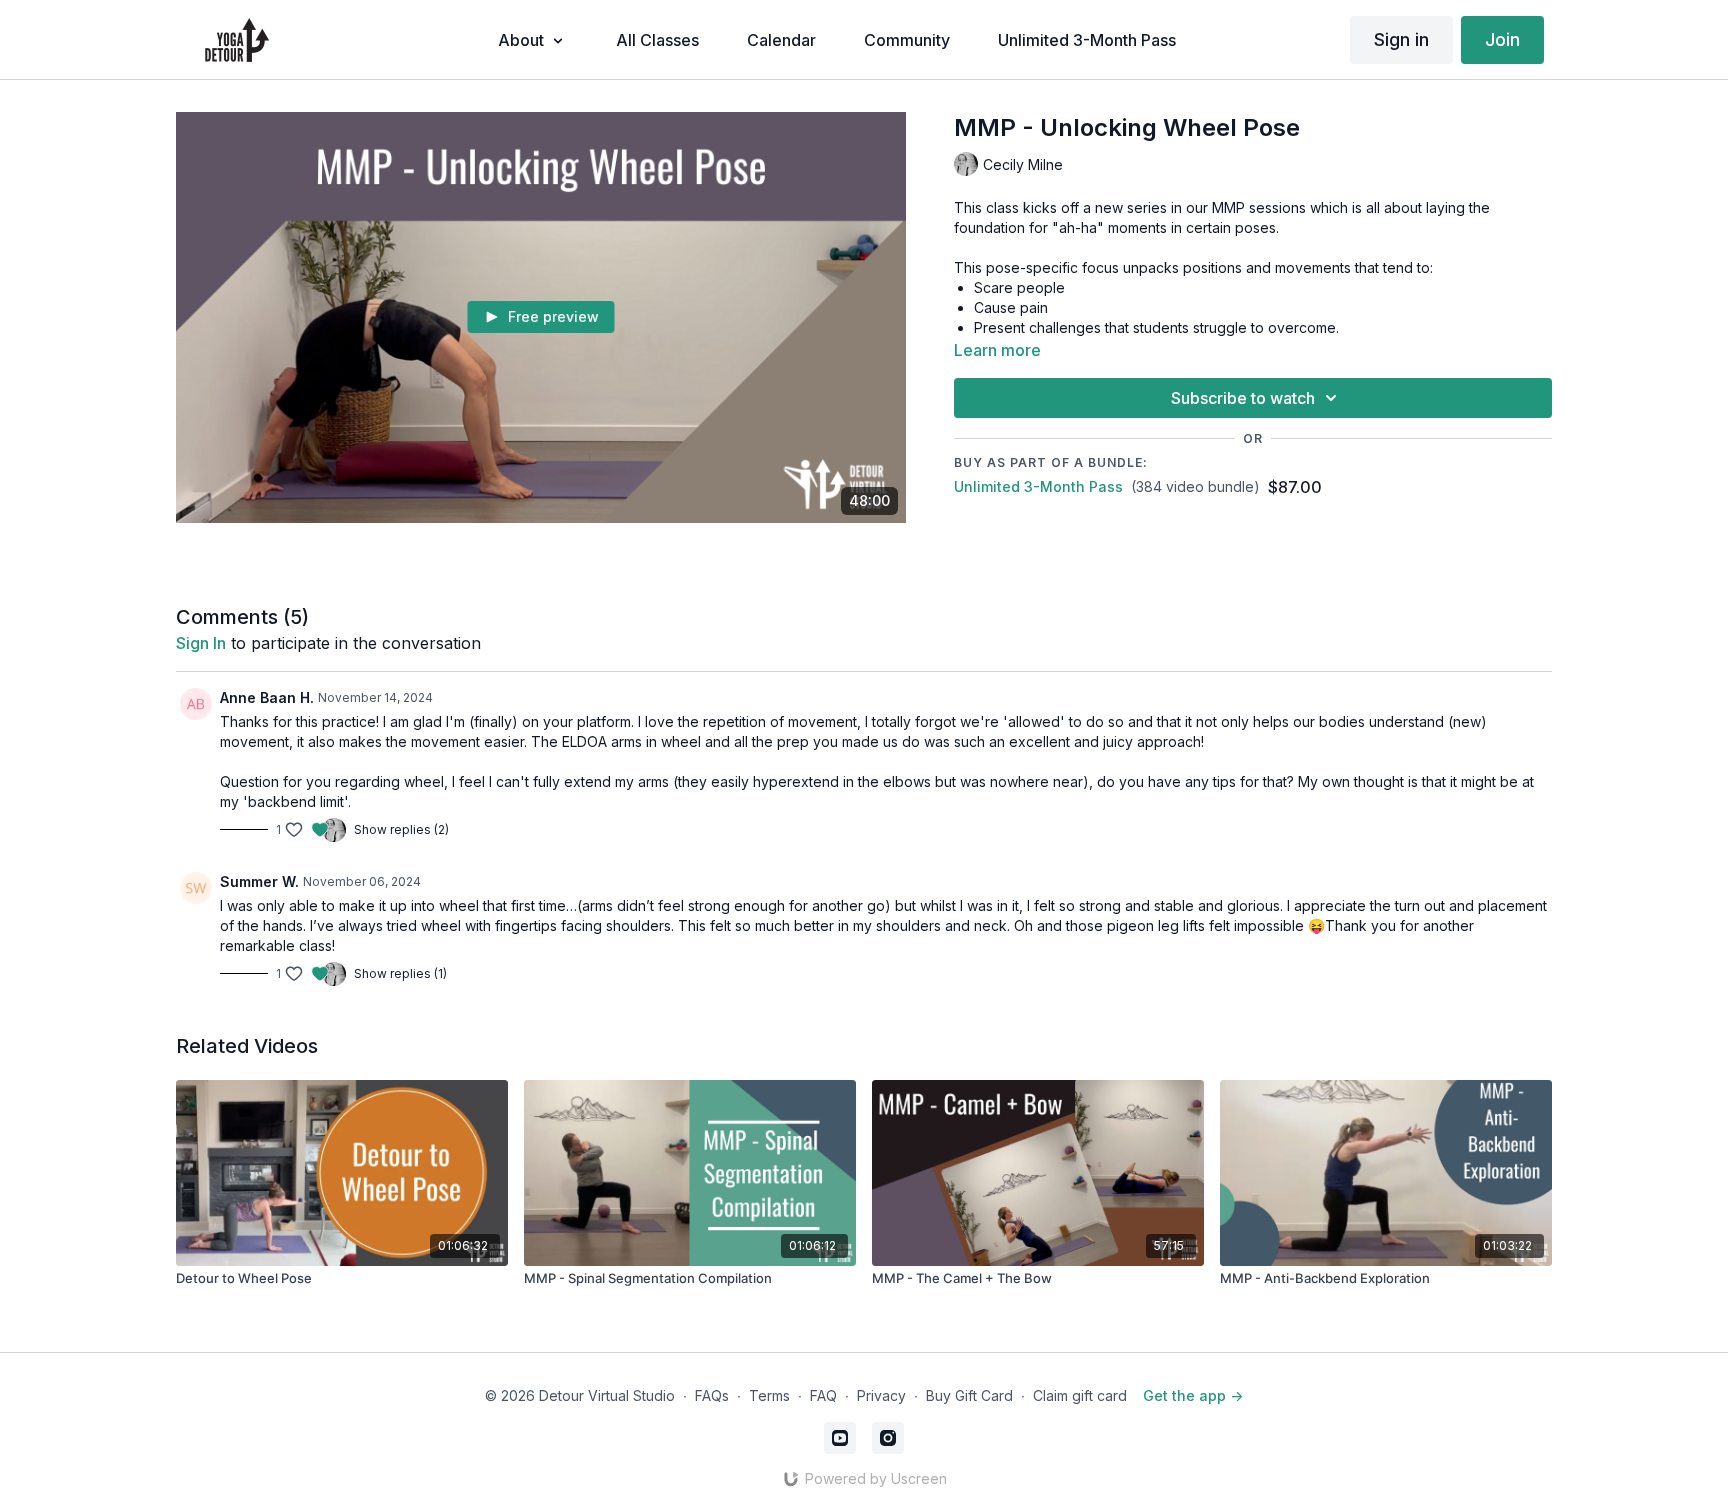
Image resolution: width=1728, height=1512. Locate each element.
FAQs (712, 1395)
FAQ (823, 1395)
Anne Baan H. (267, 697)
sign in (201, 643)
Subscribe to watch (1243, 398)
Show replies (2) (401, 829)
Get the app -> (1193, 1395)
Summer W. (259, 881)
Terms (769, 1395)
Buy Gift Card (969, 1395)
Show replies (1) (400, 973)
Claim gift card (1080, 1395)
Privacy (881, 1395)
